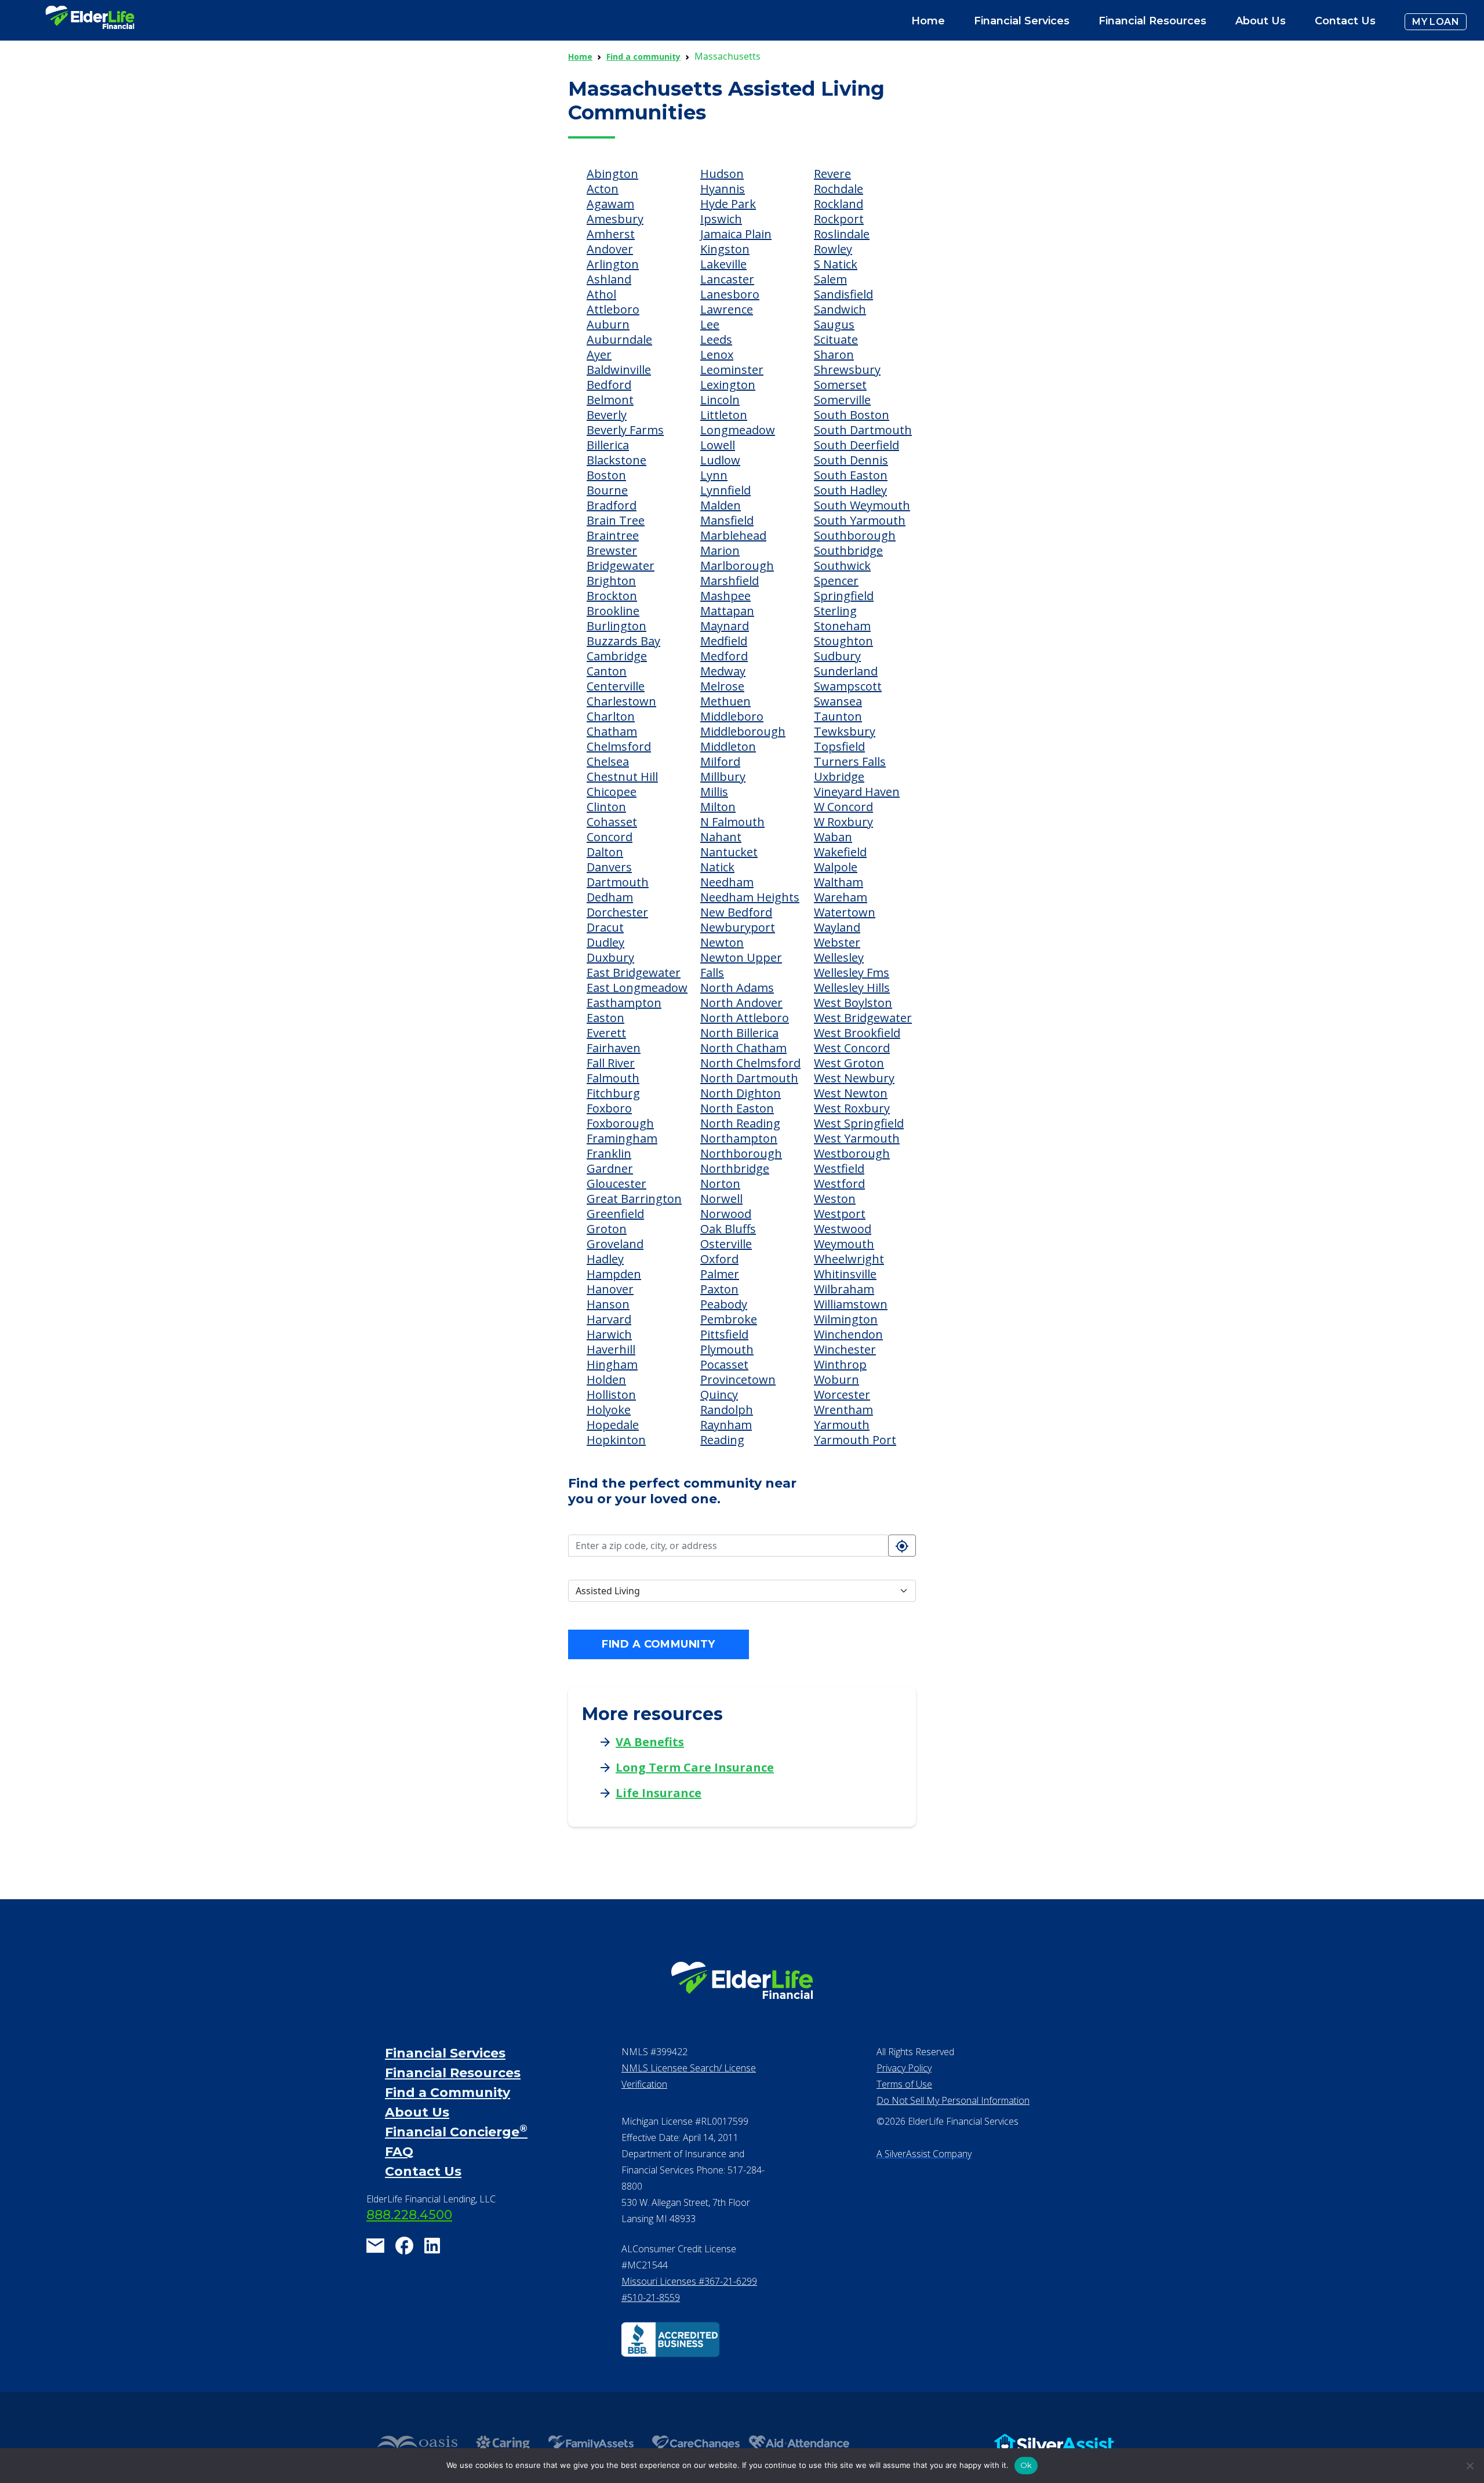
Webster (837, 942)
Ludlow (720, 460)
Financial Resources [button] (1152, 21)
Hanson (608, 1304)
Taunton (838, 716)
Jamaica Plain (736, 234)
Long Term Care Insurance (695, 1767)
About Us (1261, 21)
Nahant (721, 837)
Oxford (719, 1259)
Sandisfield (843, 294)
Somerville (842, 400)
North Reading (740, 1123)
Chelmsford (619, 746)
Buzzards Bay (623, 641)
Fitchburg (613, 1093)
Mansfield (727, 520)
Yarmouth (842, 1425)
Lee (710, 324)
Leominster (732, 370)
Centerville (616, 686)
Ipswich (721, 219)
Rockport (839, 219)
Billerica (608, 445)
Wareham (841, 897)
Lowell (718, 445)
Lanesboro (730, 294)
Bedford (609, 385)
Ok (1026, 2465)
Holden (606, 1379)
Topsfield (839, 746)
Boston (606, 475)
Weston (835, 1199)
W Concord (843, 807)
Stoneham (842, 626)
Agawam (610, 204)
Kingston (725, 249)
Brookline (613, 611)
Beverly (607, 415)
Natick (717, 867)
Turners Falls (850, 761)
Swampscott (848, 686)
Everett (606, 1033)
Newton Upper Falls (741, 965)
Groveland (615, 1244)
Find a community (643, 57)
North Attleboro (745, 1018)
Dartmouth (618, 882)
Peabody (724, 1304)
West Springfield (859, 1123)
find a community (658, 1644)
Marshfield (730, 581)
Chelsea (608, 761)
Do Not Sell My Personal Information (953, 2100)
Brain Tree (616, 520)
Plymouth (727, 1349)
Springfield (844, 596)
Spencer (836, 581)
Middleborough (743, 731)
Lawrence (727, 309)
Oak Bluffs (728, 1229)
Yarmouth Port (855, 1440)
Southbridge (848, 550)
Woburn (836, 1379)
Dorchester (617, 912)
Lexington (728, 385)
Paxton (719, 1289)
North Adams (737, 988)
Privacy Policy (904, 2068)
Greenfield (615, 1214)
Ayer (599, 355)
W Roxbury (843, 822)
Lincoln (720, 400)
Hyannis (723, 189)
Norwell (721, 1199)
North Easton (737, 1108)
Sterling (835, 611)
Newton (722, 942)
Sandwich (840, 309)
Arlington (613, 264)
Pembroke (729, 1319)
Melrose (722, 686)
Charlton (611, 716)
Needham (727, 882)
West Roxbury (852, 1108)
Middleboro (732, 716)
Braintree (613, 535)
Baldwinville (619, 370)
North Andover (741, 1003)
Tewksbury (845, 731)
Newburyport (738, 927)
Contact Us (1345, 21)
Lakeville (723, 264)
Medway (723, 671)
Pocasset (724, 1364)
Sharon (834, 355)
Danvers (609, 867)
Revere (832, 174)
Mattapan (727, 611)
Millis (714, 792)
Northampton (739, 1138)
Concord (610, 837)
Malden (721, 505)
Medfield (724, 641)
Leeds (716, 339)
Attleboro (613, 309)
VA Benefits (650, 1742)
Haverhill (611, 1349)
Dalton (605, 852)
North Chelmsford (750, 1063)
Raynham (726, 1425)
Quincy (719, 1395)
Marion (720, 550)
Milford (720, 761)
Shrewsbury (847, 370)
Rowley (833, 249)
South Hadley (850, 490)
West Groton (849, 1063)
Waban (833, 837)
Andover (610, 249)
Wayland (837, 927)
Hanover (610, 1289)
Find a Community (448, 2093)
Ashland (609, 279)
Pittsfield (724, 1334)
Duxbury (610, 957)
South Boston (852, 415)
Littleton (724, 415)
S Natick (836, 264)
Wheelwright (849, 1259)
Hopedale (613, 1425)
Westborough (852, 1153)
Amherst (611, 234)
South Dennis (851, 460)
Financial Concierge (456, 2132)
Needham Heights (750, 897)
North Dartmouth (749, 1078)
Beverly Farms (625, 430)
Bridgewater (621, 566)
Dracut (605, 927)
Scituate (836, 339)
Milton (718, 807)
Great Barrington (634, 1199)
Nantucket (729, 852)
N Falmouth (732, 822)
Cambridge (617, 656)
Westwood (843, 1229)
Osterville (726, 1244)
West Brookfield (857, 1033)
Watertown (845, 912)
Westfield (839, 1168)
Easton (605, 1018)
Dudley (605, 942)
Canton (607, 671)
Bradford (612, 505)
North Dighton (741, 1093)
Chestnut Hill (622, 777)
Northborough (741, 1153)
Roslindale (842, 234)
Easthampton (624, 1003)
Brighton (611, 581)
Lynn (714, 475)
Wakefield (840, 852)
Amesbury (615, 219)
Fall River (611, 1063)
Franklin (609, 1153)
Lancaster (727, 279)
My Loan (1436, 22)
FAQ (399, 2152)
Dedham (610, 897)
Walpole (836, 867)
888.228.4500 (409, 2215)
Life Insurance (659, 1793)
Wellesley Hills (852, 988)
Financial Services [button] (1022, 21)
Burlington (616, 626)
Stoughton (843, 641)
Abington (612, 174)
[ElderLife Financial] (90, 22)
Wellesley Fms (852, 973)
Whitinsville (845, 1274)
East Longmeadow (637, 988)
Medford (724, 656)
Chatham (612, 731)
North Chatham (743, 1048)
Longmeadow (738, 430)
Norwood (726, 1214)
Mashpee (725, 596)
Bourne (607, 490)
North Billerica (739, 1033)
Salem (830, 279)
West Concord (852, 1048)
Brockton (612, 596)
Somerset (840, 385)
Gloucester (616, 1184)
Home (928, 21)
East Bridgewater (634, 973)
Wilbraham (844, 1289)
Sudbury (837, 656)
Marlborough (737, 566)
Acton (603, 189)
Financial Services (445, 2053)
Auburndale (619, 339)
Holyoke (609, 1410)
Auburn (608, 324)
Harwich (609, 1334)
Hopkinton (616, 1440)
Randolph (727, 1410)
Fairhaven (614, 1048)
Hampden (614, 1274)
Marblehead (733, 535)
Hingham (612, 1364)
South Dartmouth (863, 430)
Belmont (610, 400)
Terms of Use (904, 2084)
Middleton (728, 746)
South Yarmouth (860, 520)
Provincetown (738, 1379)
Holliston (611, 1395)
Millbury (723, 777)
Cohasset (612, 822)
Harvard (609, 1319)
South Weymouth (862, 505)
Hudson (722, 174)
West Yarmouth (857, 1138)
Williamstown (851, 1304)
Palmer (720, 1274)
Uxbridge (839, 777)
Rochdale (839, 189)
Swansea (838, 701)
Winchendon (848, 1334)
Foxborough (620, 1123)
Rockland (839, 204)
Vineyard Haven (857, 792)
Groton (607, 1229)
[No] (1470, 2466)
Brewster (612, 550)
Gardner (610, 1168)
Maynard (725, 626)
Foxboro (609, 1108)
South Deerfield (856, 445)
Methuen (725, 701)
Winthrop (840, 1364)
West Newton (851, 1093)
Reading (722, 1440)
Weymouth (844, 1244)
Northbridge (735, 1168)
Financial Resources (453, 2073)
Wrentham (843, 1410)
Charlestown (621, 701)
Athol (601, 294)
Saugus (834, 324)
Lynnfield (725, 490)
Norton (720, 1184)
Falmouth (613, 1078)
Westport (840, 1214)
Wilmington (846, 1319)
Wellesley (839, 957)
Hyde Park (728, 204)
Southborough (855, 535)
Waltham (839, 882)
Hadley (605, 1259)
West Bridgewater (863, 1018)
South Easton (851, 475)
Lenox (717, 355)
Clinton (606, 807)
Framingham (622, 1138)
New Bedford (736, 912)
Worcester (842, 1395)
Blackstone (616, 460)
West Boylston (853, 1003)
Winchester (845, 1349)
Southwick (842, 566)
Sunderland (846, 671)
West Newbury (854, 1078)
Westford (839, 1184)
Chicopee (612, 792)
